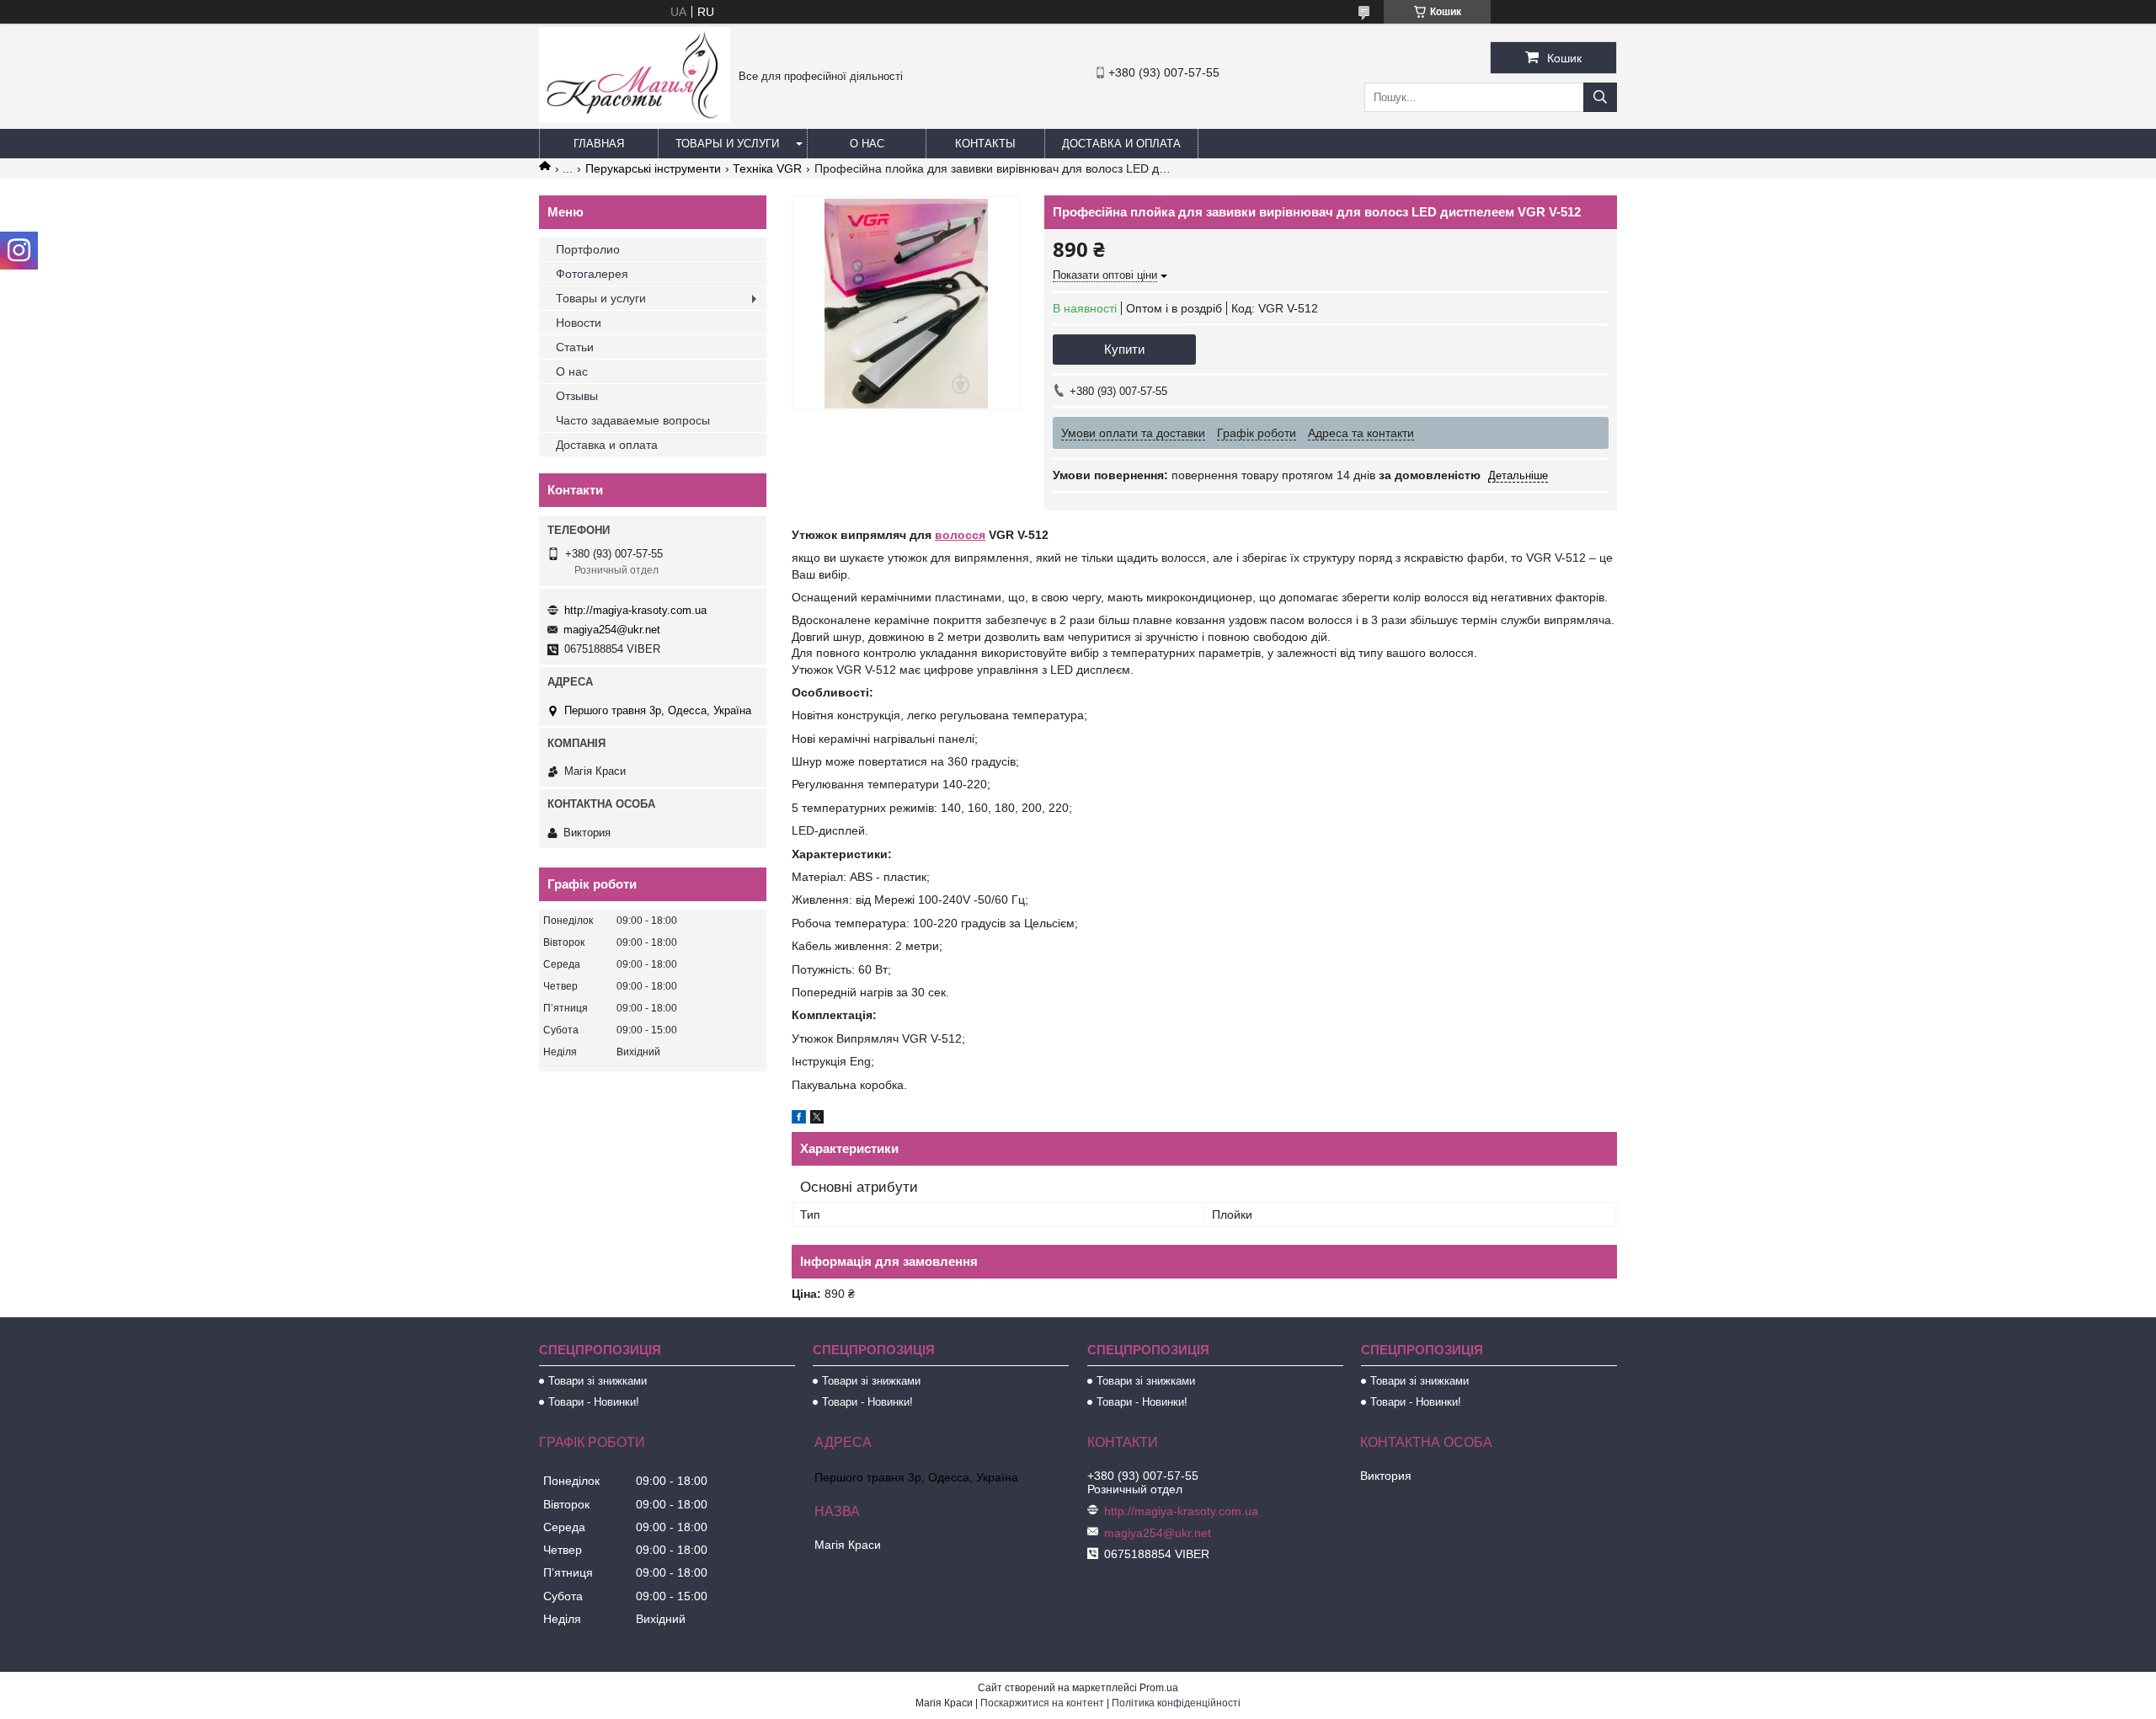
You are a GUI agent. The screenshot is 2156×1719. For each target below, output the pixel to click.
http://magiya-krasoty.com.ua (635, 610)
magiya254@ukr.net (612, 630)
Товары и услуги (727, 144)
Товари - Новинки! (594, 1402)
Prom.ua (1159, 1688)
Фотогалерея (592, 274)
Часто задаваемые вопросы (633, 420)
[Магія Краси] (635, 119)
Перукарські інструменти (653, 168)
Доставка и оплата (1121, 144)
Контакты (985, 144)
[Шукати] (1600, 97)
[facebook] (799, 1119)
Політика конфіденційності (1176, 1703)
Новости (579, 323)
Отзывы (577, 396)
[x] (817, 1119)
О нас (867, 144)
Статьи (575, 347)
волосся (960, 535)
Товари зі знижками (598, 1381)
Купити (1124, 349)
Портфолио (588, 249)
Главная (599, 144)
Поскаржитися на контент (1042, 1703)
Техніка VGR (767, 168)
